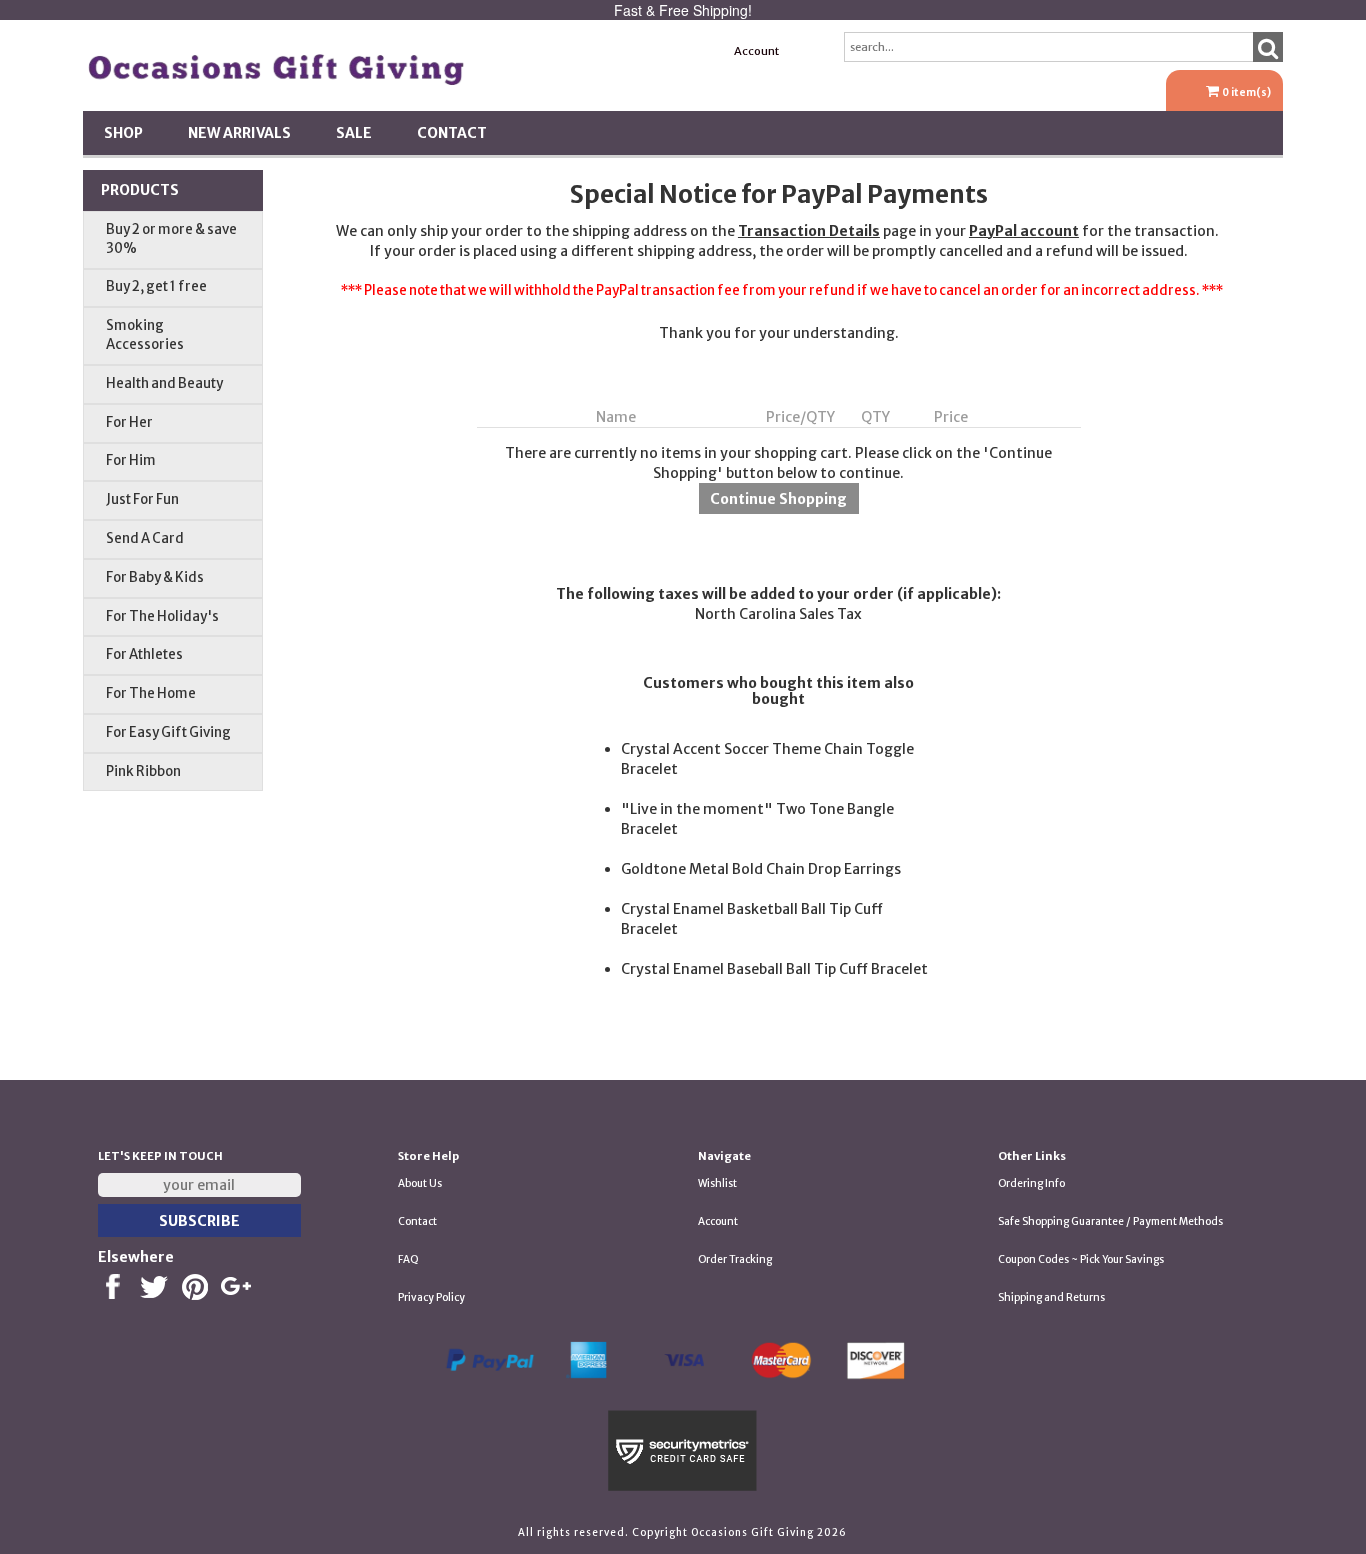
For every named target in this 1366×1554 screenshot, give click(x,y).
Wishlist (717, 1183)
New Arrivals (239, 133)
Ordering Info (1031, 1183)
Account (756, 51)
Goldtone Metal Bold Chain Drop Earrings (761, 869)
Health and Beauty (164, 383)
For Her (129, 422)
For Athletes (144, 654)
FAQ (408, 1259)
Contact (452, 133)
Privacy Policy (431, 1297)
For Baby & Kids (155, 577)
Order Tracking (735, 1259)
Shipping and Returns (1051, 1297)
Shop (123, 133)
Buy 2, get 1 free (156, 286)
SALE (354, 133)
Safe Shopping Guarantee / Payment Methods (1110, 1221)
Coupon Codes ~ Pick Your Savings (1081, 1259)
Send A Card (145, 538)
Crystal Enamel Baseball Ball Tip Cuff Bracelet (774, 969)
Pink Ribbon (143, 771)
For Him (131, 460)
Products (140, 190)
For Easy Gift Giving (168, 732)
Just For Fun (142, 499)
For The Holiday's (162, 616)
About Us (420, 1183)
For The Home (151, 693)
